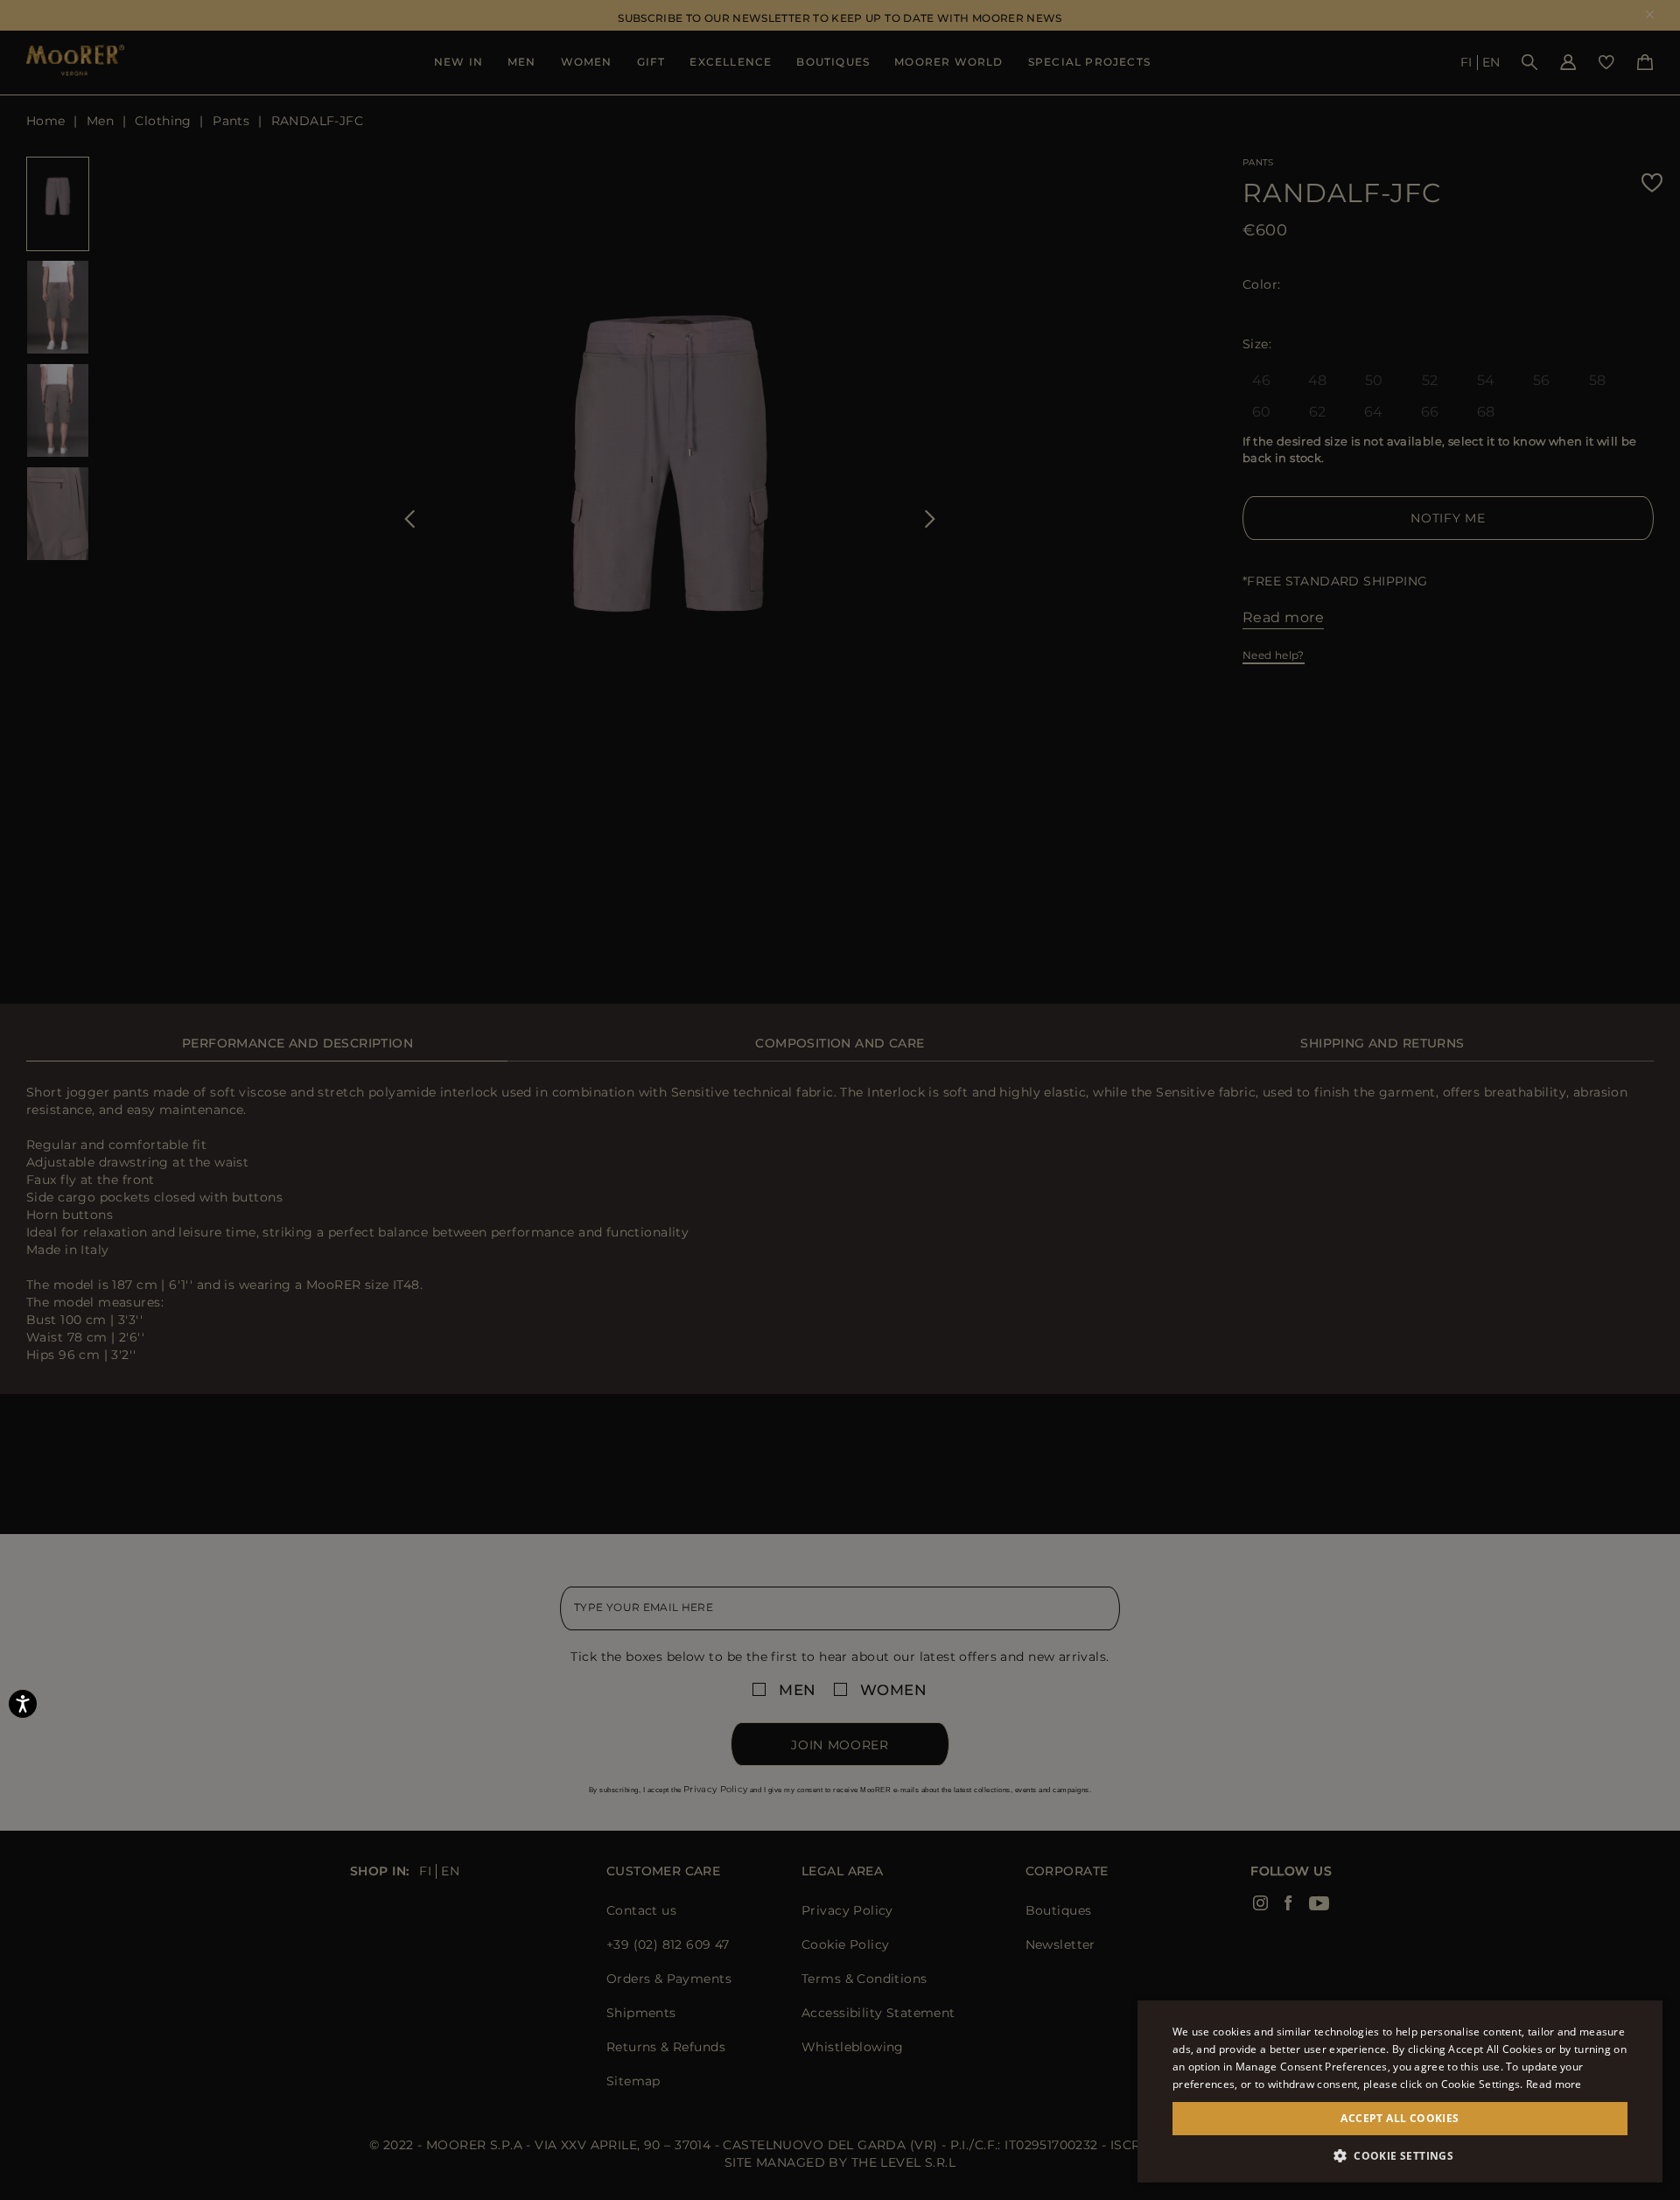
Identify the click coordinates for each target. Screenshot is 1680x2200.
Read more (1554, 2084)
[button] (1400, 2156)
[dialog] (840, 1100)
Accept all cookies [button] (1400, 2118)
